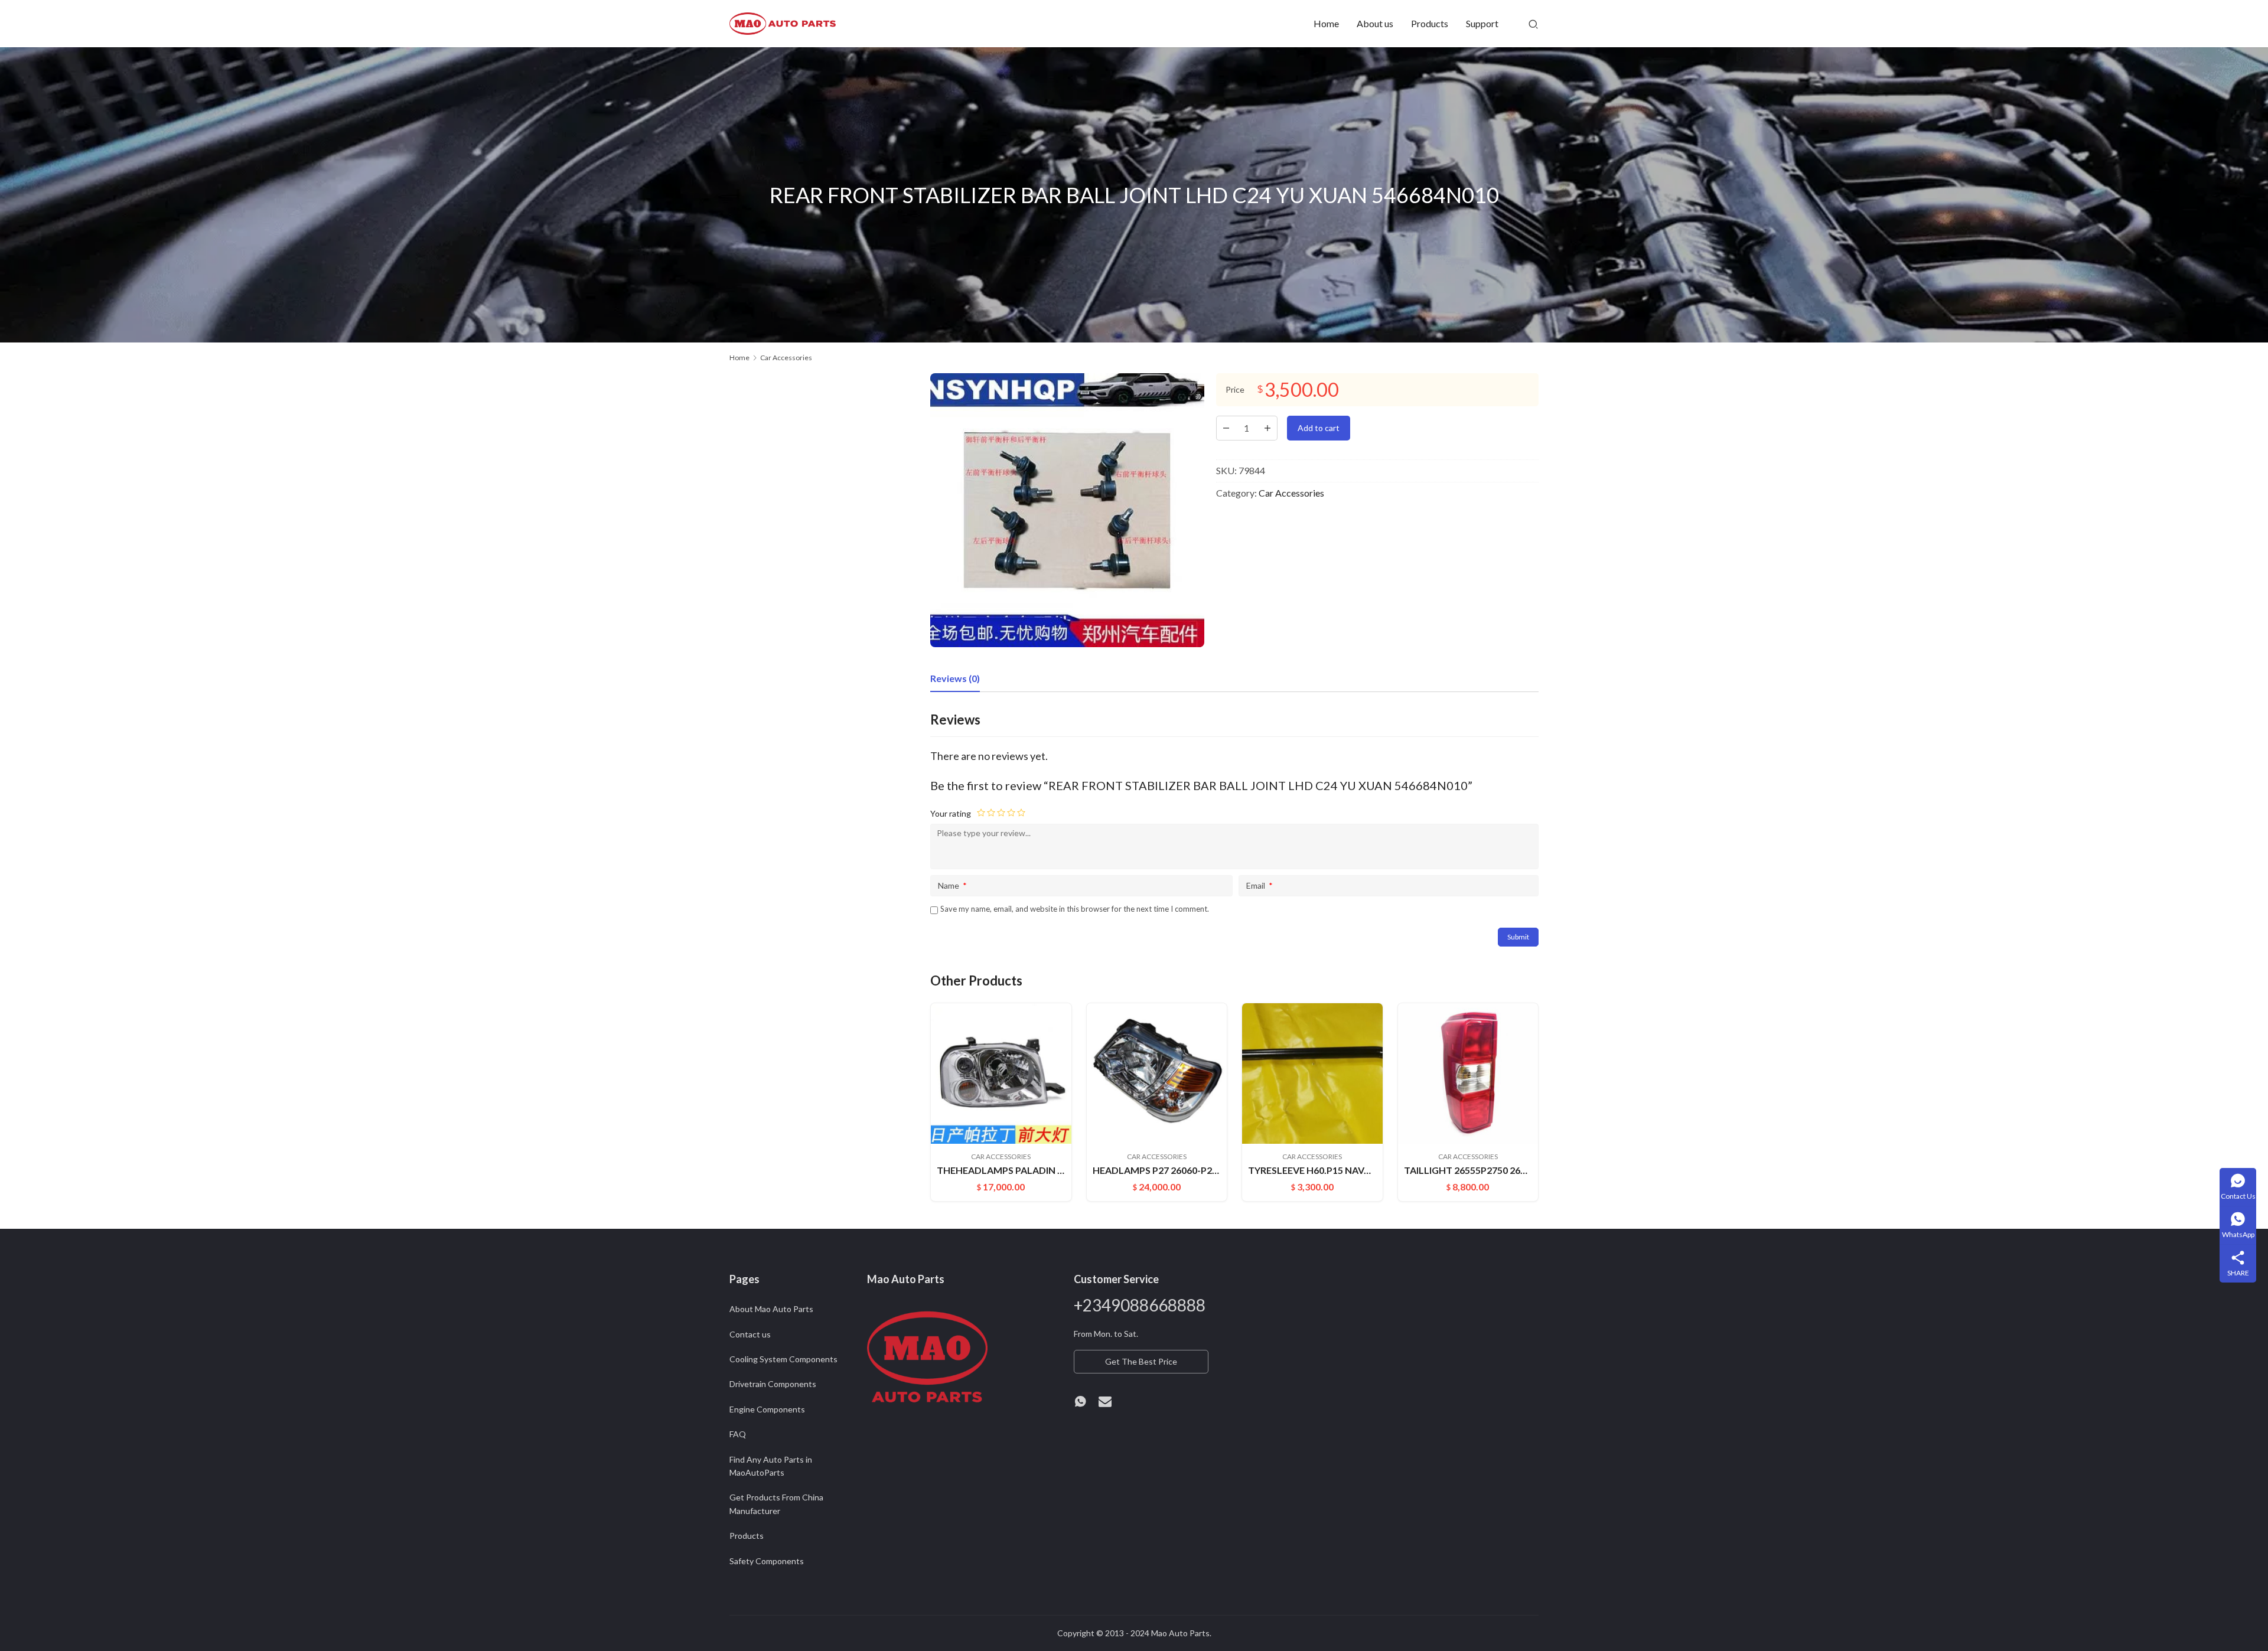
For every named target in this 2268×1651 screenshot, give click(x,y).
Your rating (951, 813)
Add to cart (1319, 428)
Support (1482, 23)
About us (1375, 23)
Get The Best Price (1141, 1361)
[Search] (1533, 24)
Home (1326, 23)
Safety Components (767, 1561)
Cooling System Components (783, 1359)
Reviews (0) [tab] (955, 678)
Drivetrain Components (773, 1384)
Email (1260, 885)
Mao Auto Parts (1180, 1633)
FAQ (738, 1434)
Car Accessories (1291, 493)
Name (952, 885)
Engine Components (767, 1409)
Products (1430, 23)
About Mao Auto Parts (771, 1309)
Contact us (750, 1334)
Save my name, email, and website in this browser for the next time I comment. (1075, 909)
